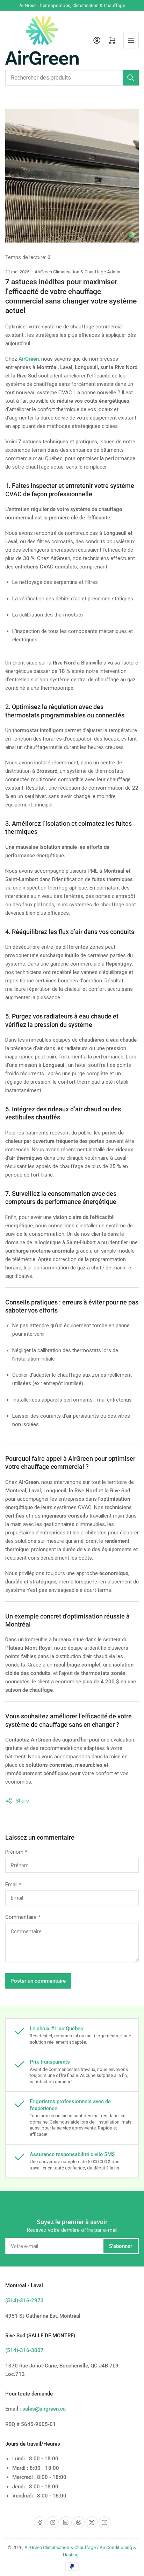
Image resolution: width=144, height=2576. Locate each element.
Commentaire (23, 1917)
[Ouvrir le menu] (131, 40)
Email (13, 1885)
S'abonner (121, 2246)
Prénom (16, 1852)
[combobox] (72, 78)
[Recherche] (131, 78)
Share (22, 1801)
